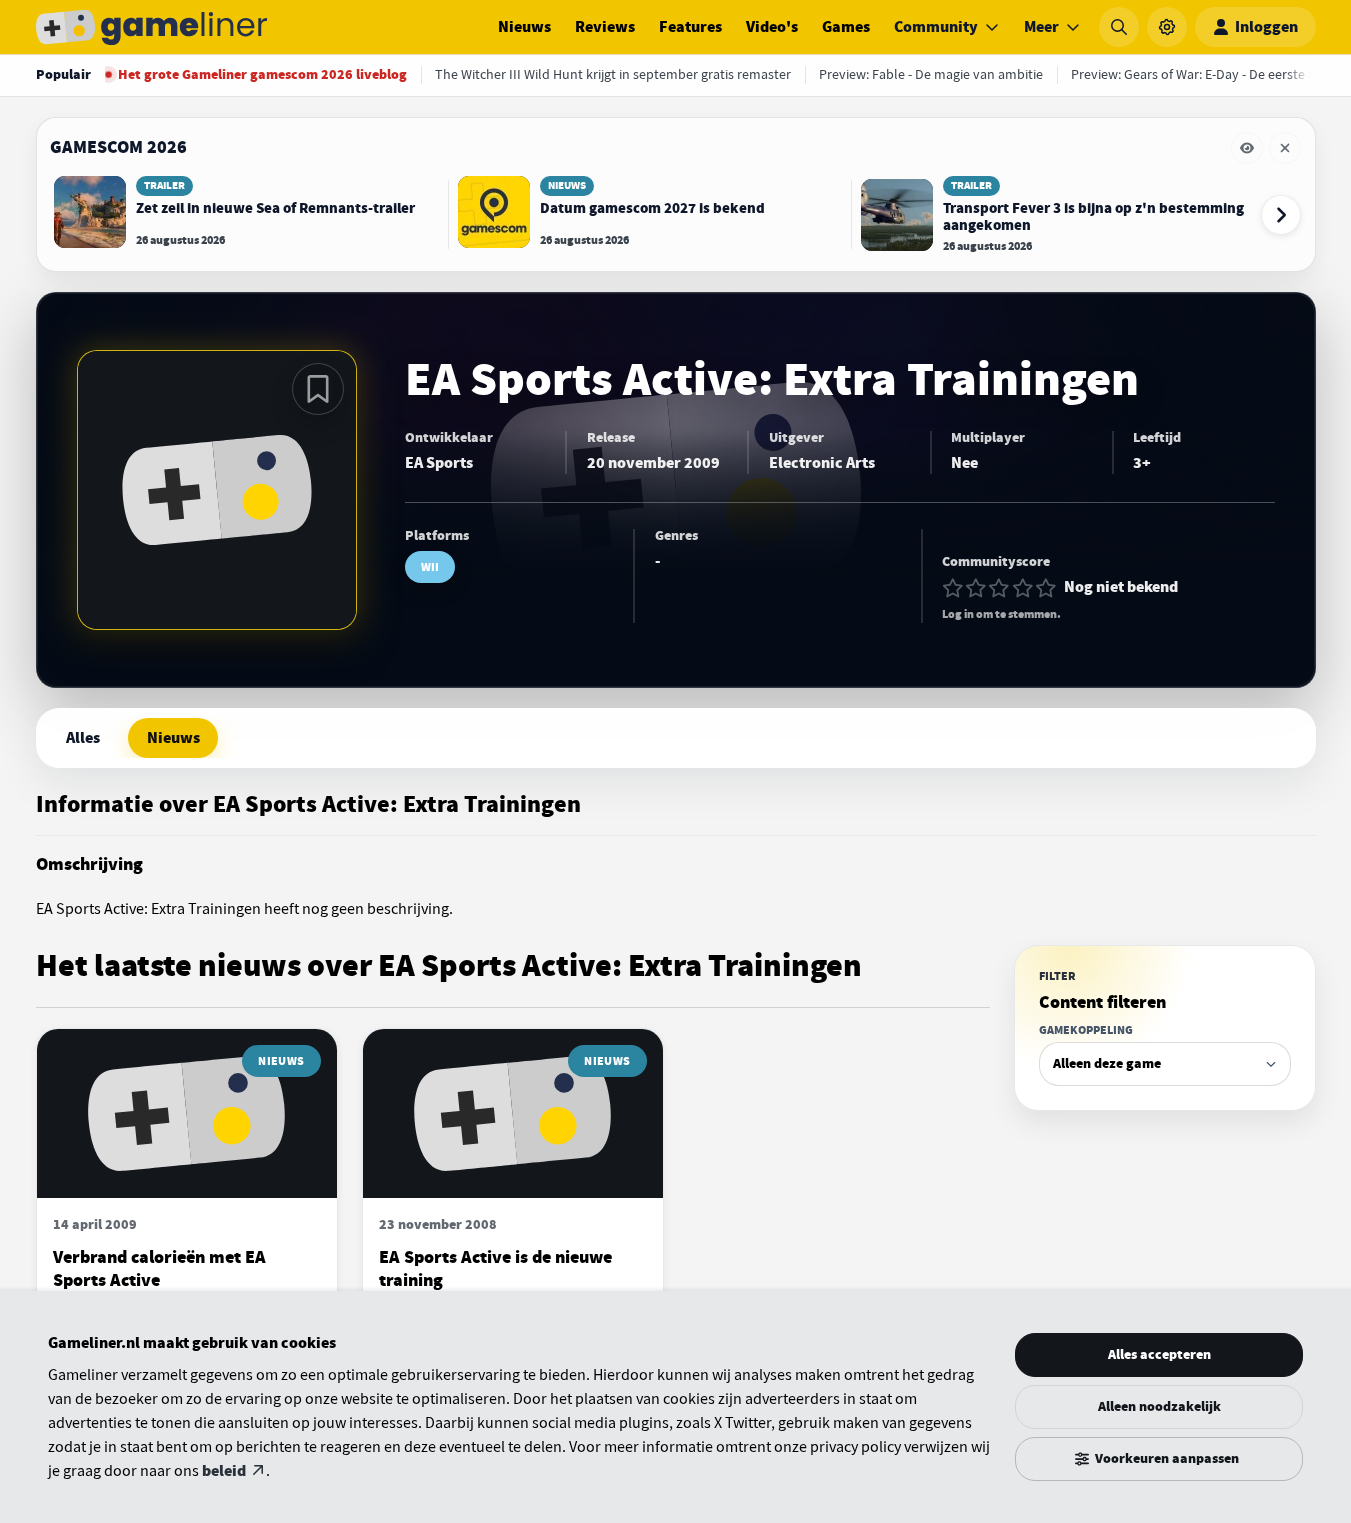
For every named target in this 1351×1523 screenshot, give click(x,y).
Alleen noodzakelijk (1159, 1406)
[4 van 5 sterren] (1023, 588)
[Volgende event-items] (1281, 215)
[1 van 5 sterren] (953, 588)
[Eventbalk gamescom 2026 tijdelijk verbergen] (1247, 148)
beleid (224, 1471)
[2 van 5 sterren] (976, 588)
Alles (83, 738)
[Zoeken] (1119, 27)
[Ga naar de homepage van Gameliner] (152, 27)
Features (690, 27)
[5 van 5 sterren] (1046, 588)
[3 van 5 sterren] (999, 588)
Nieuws (524, 27)
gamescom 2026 (118, 147)
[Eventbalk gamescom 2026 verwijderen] (1285, 148)
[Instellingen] (1167, 27)
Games (846, 27)
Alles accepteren (1159, 1354)
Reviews (605, 27)
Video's (772, 27)
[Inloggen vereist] (318, 389)
